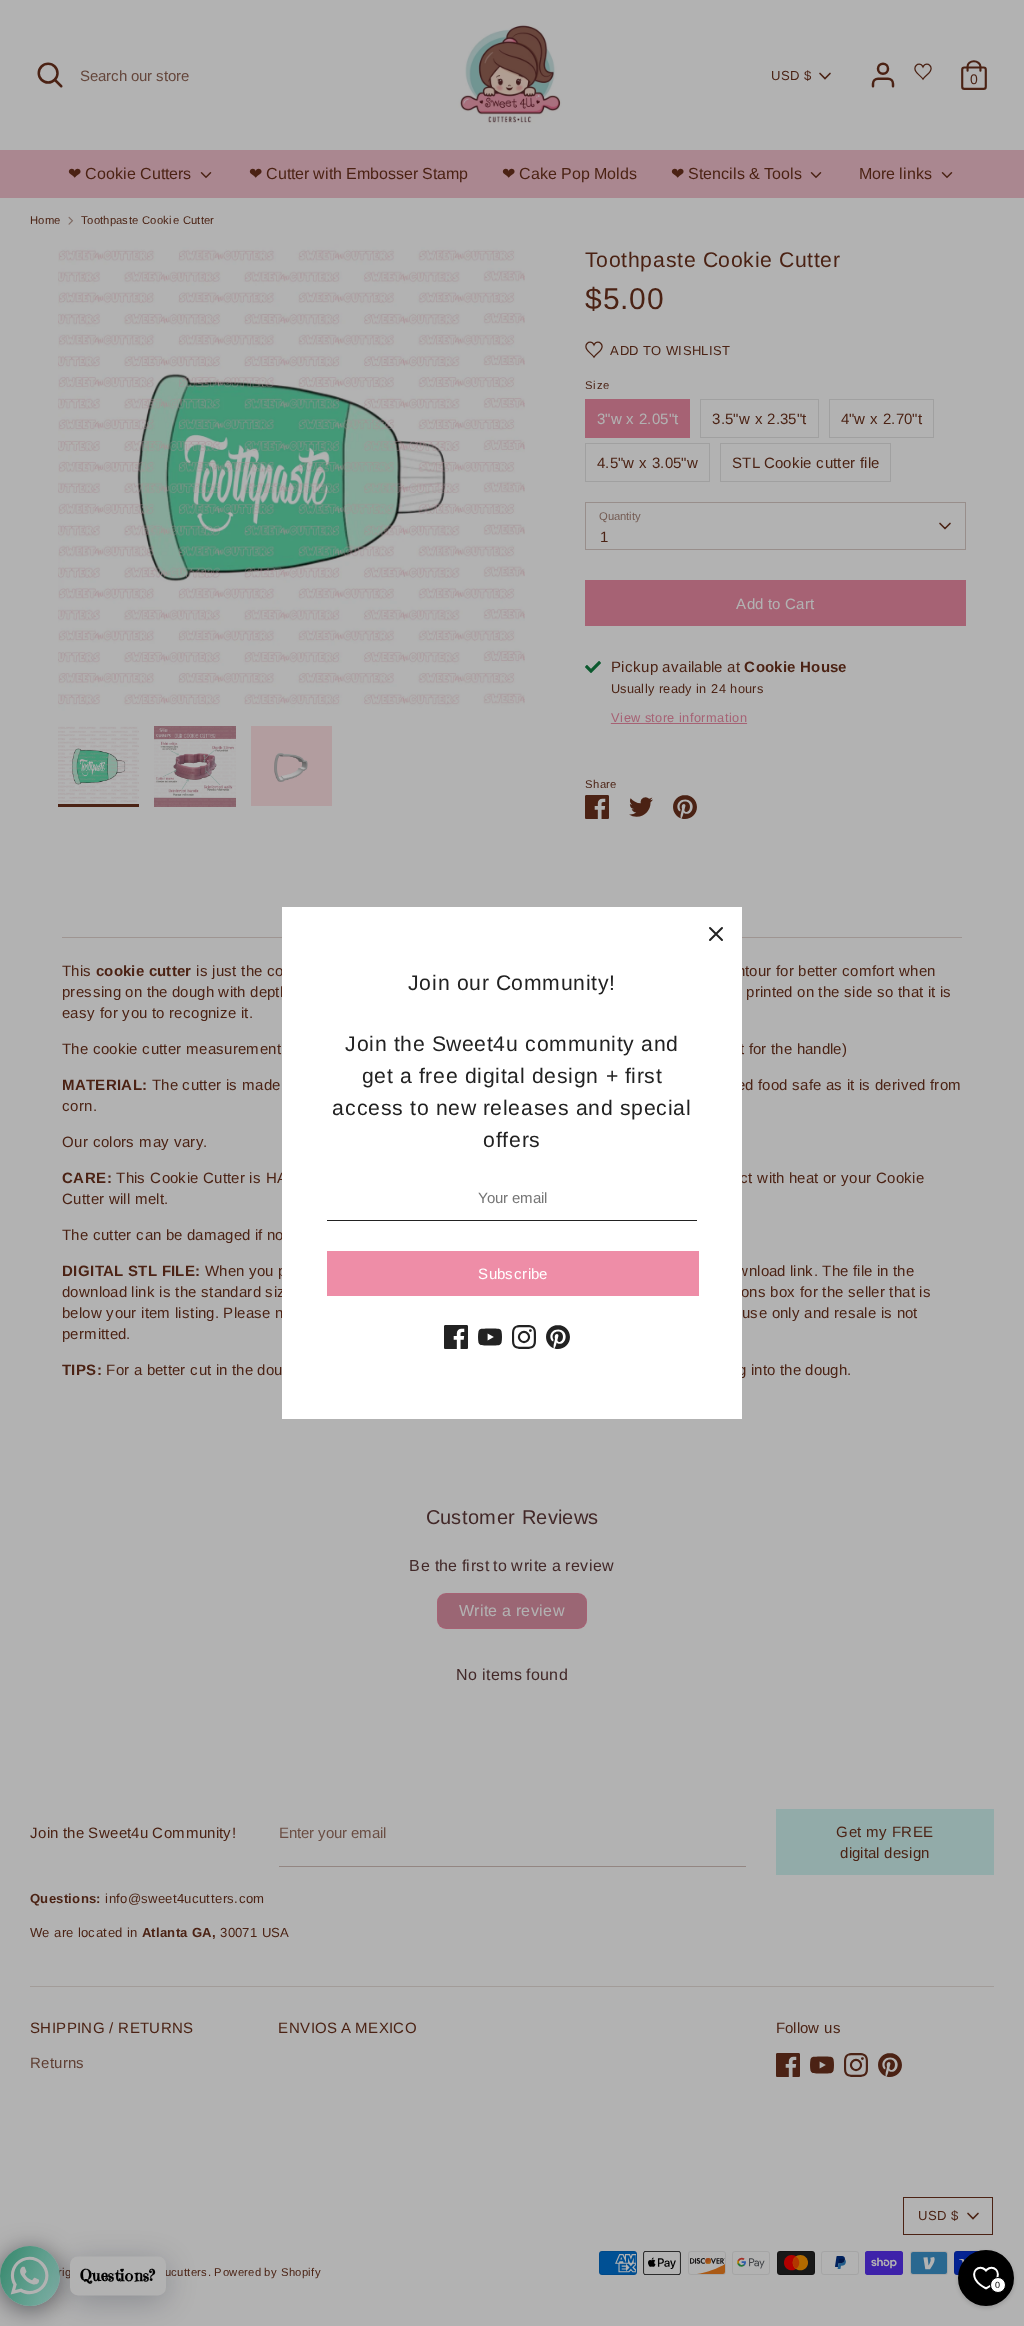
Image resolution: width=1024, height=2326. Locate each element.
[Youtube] (490, 1337)
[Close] (716, 933)
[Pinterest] (558, 1337)
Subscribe (512, 1273)
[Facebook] (456, 1337)
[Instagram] (524, 1337)
